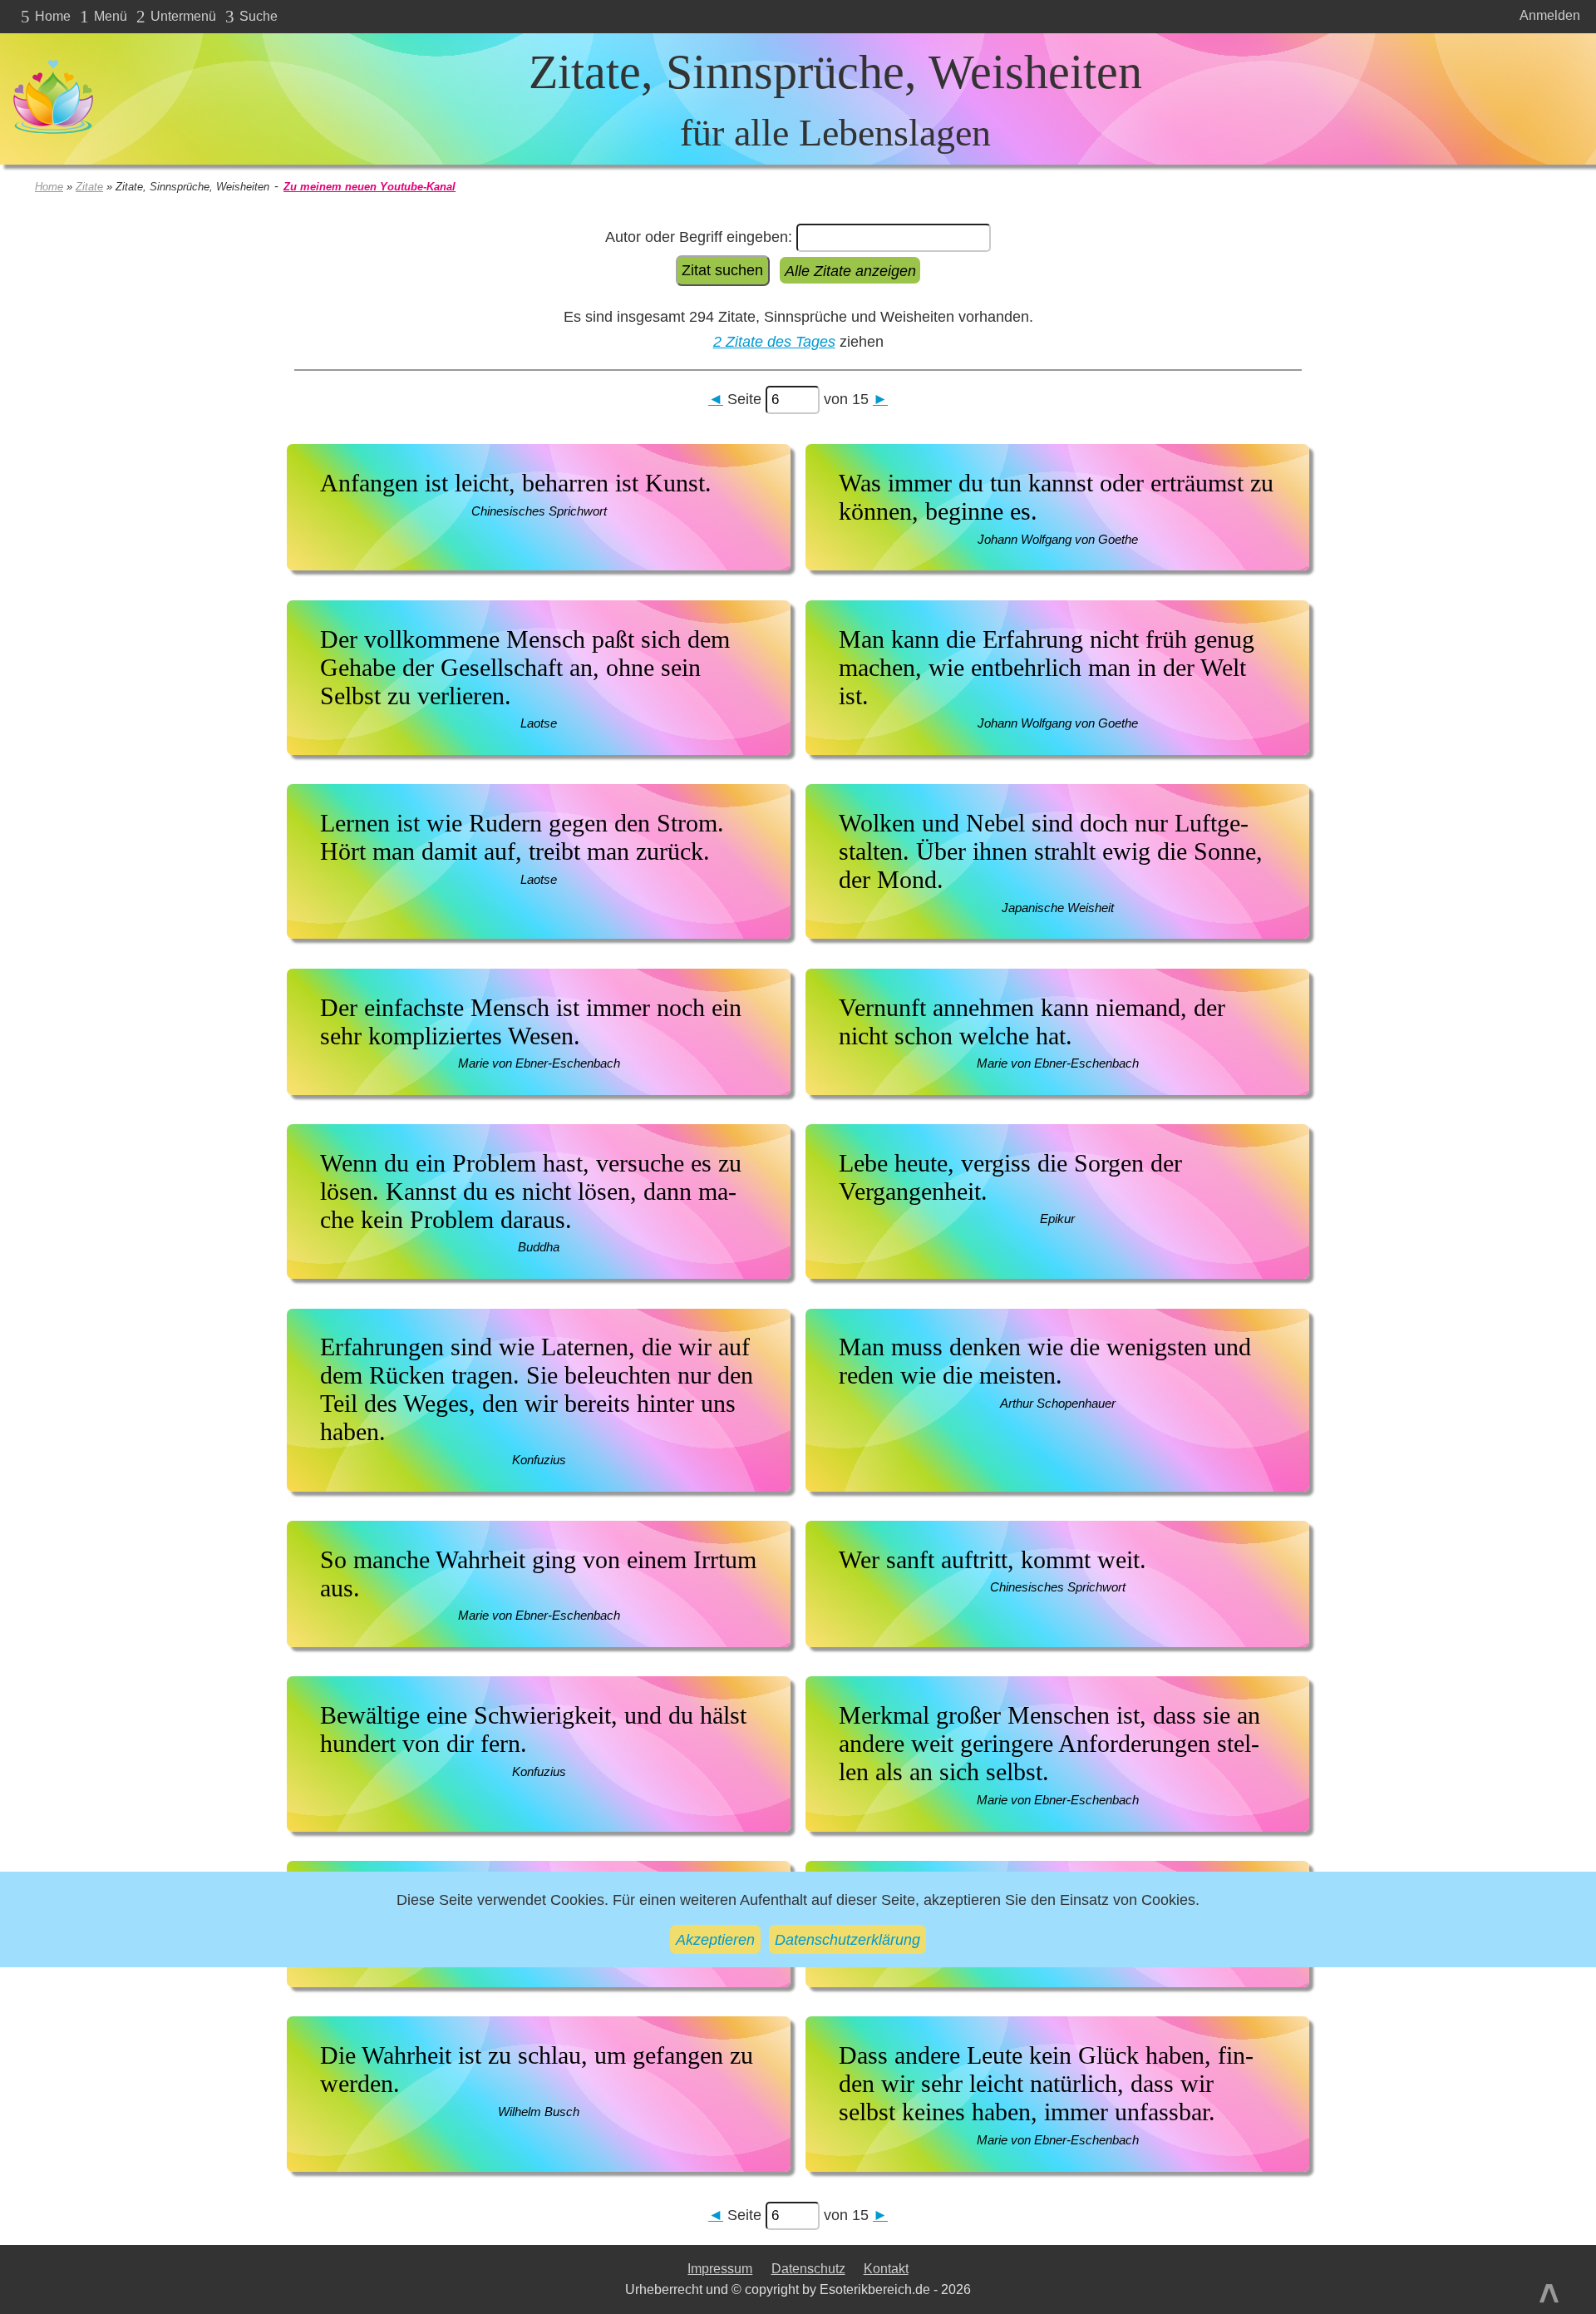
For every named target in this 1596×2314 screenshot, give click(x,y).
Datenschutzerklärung (847, 1939)
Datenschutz (808, 2269)
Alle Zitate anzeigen (850, 270)
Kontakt (886, 2269)
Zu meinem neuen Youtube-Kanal (369, 187)
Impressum (720, 2269)
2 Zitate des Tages (774, 341)
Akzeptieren (715, 1939)
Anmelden (1550, 15)
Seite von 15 (798, 399)
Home (49, 187)
